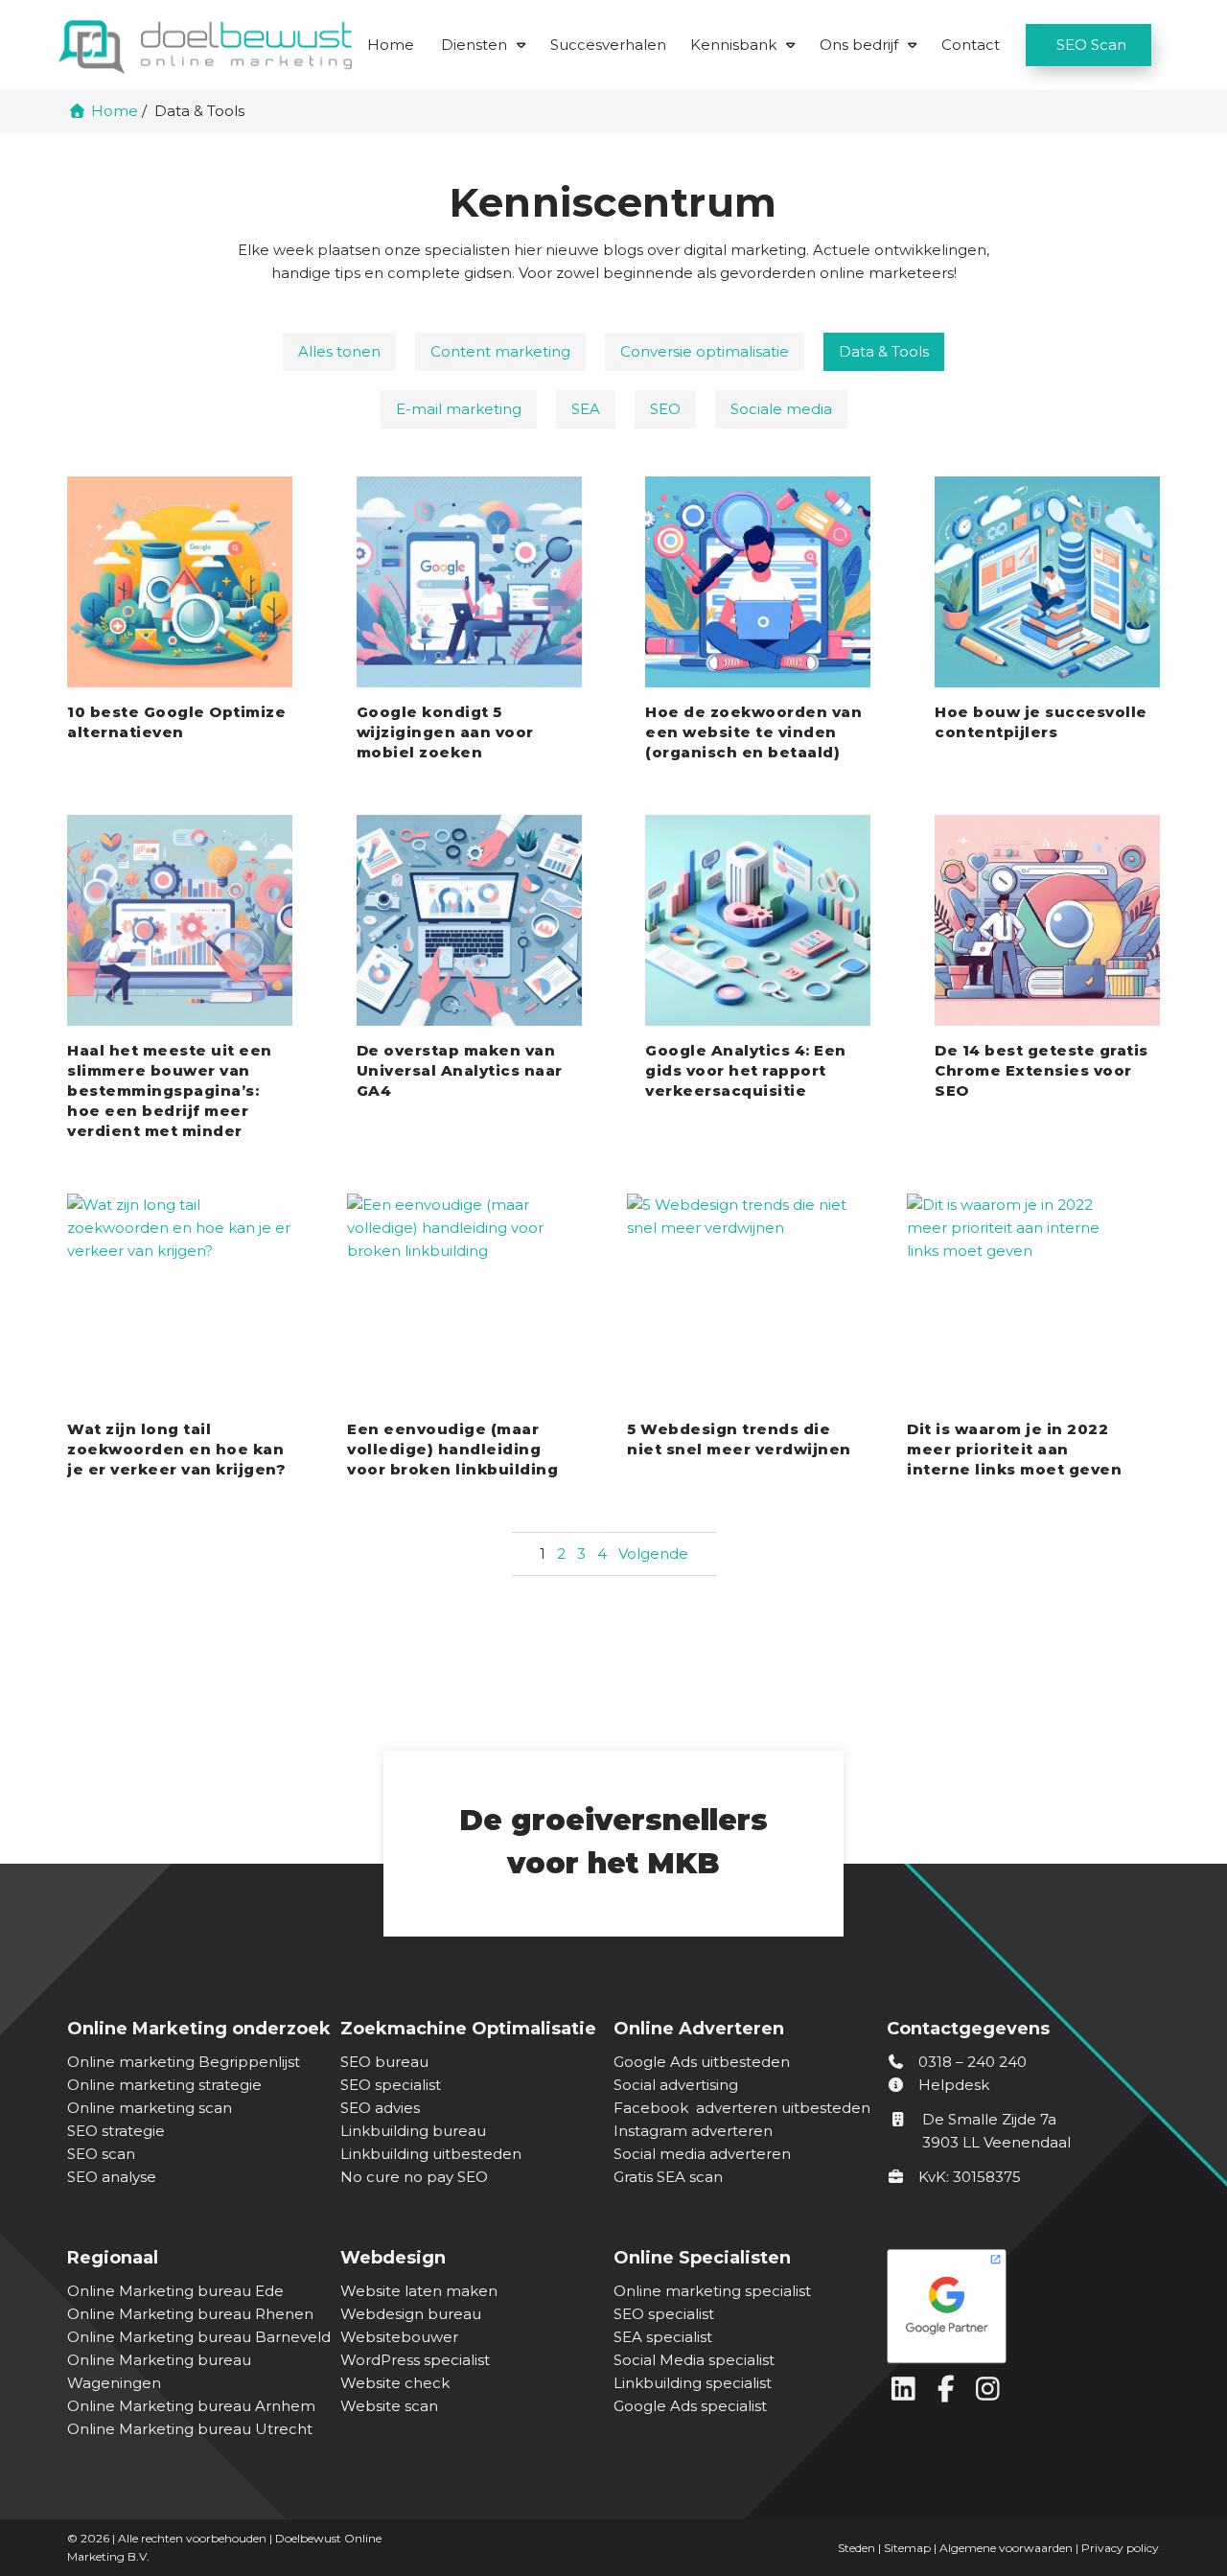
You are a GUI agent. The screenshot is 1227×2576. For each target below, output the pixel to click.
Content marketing (500, 351)
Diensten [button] (474, 45)
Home (391, 45)
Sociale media (781, 409)
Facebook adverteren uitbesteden (742, 2108)
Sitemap (907, 2548)
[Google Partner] (1019, 2301)
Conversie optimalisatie (705, 351)
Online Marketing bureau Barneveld (199, 2337)
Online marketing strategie (164, 2085)
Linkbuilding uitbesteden (431, 2154)
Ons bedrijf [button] (859, 45)
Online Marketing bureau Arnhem (191, 2406)
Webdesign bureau (411, 2314)
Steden (857, 2548)
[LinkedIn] (908, 2393)
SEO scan (101, 2154)
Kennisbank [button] (733, 45)
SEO (665, 409)
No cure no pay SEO (414, 2177)
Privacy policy (1120, 2548)
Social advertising (676, 2085)
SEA (586, 409)
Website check (395, 2383)
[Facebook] (950, 2393)
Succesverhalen (608, 45)
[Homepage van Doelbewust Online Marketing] (205, 46)
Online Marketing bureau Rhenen (190, 2314)
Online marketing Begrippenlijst (184, 2062)
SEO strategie (116, 2131)
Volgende (653, 1554)
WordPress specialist (415, 2360)
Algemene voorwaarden (1006, 2548)
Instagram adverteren (693, 2131)
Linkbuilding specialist (693, 2383)
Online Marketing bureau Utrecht (190, 2429)
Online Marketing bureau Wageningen (159, 2371)
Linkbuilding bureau (413, 2131)
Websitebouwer (399, 2337)
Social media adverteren (702, 2154)
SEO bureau (384, 2062)
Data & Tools (884, 351)
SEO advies (380, 2108)
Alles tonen (339, 351)
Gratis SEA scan (668, 2177)
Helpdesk (952, 2085)
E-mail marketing (459, 409)
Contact (971, 45)
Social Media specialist (694, 2360)
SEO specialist (391, 2085)
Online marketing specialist (712, 2291)
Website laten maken (419, 2291)
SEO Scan (1091, 45)
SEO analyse (112, 2177)
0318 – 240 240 (971, 2062)
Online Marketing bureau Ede (175, 2291)
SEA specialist (663, 2337)
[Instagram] (990, 2393)
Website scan (389, 2406)
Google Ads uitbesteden (702, 2062)
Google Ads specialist (690, 2406)
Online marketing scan (150, 2108)
